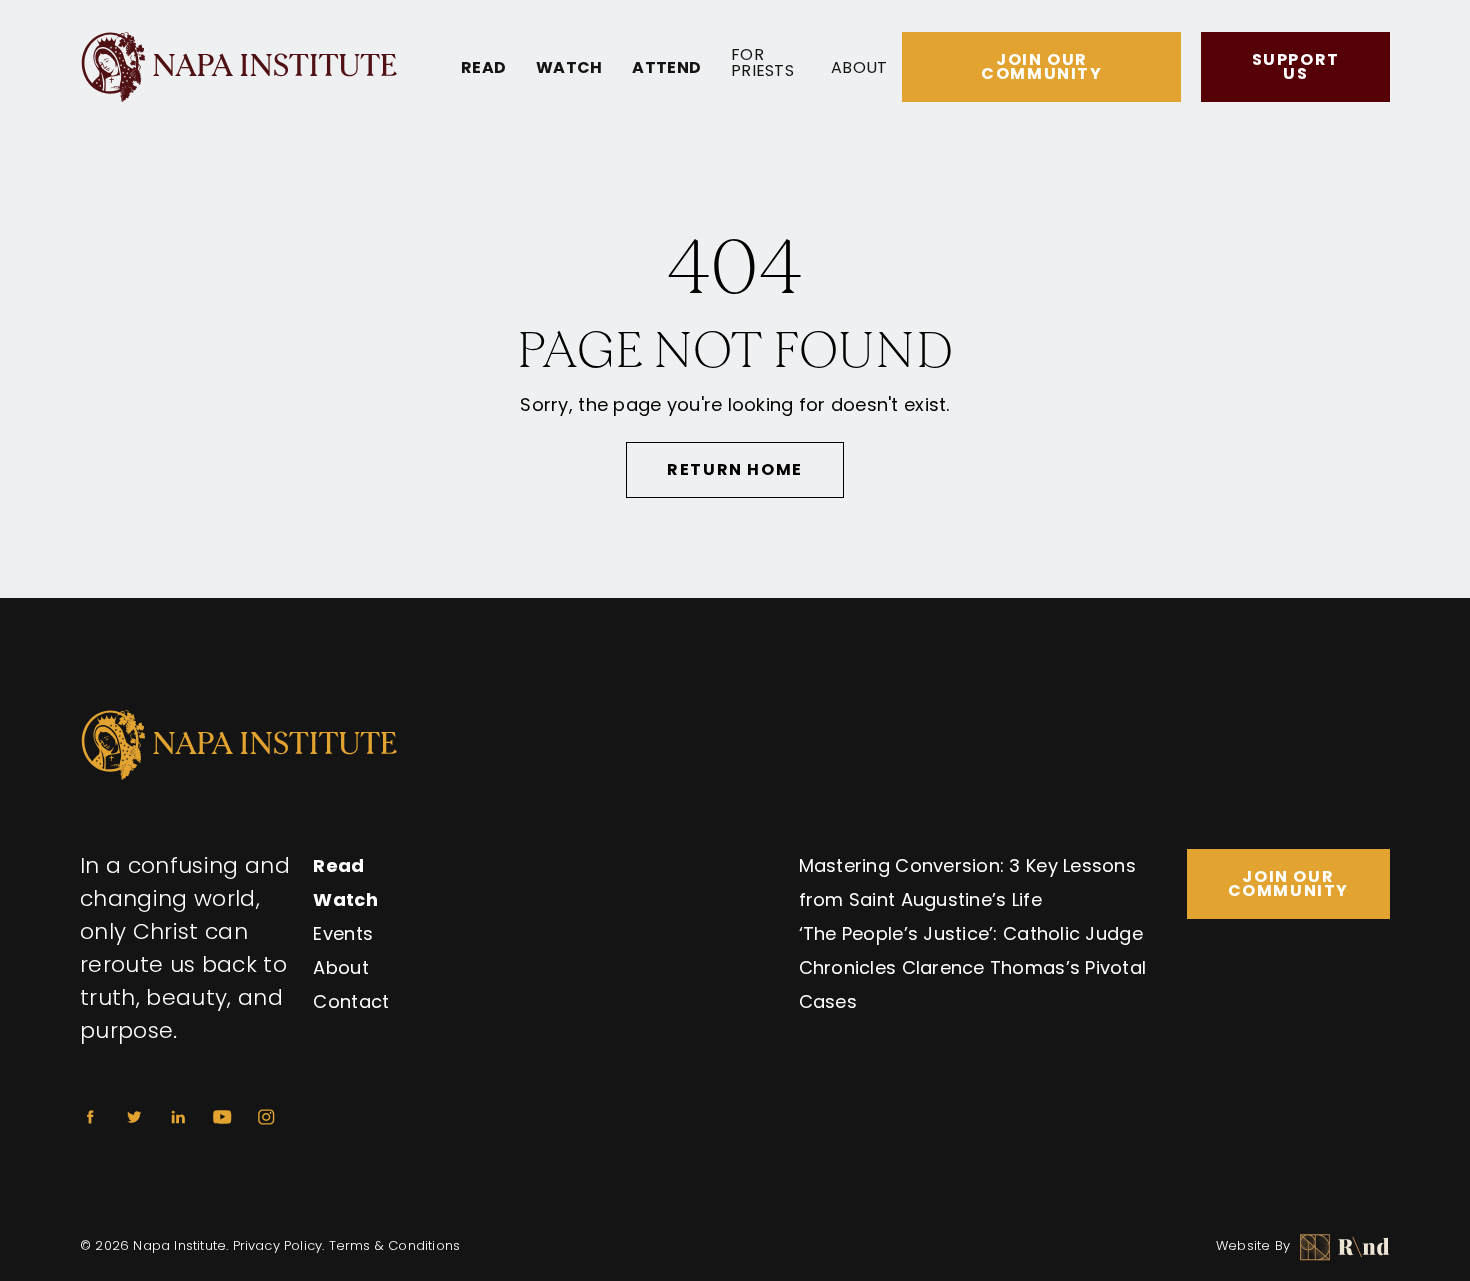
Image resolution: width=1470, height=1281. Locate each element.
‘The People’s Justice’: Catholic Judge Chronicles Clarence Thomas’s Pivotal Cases (973, 967)
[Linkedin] (178, 1117)
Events (343, 933)
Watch (569, 68)
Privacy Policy (278, 1245)
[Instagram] (266, 1117)
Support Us (1296, 66)
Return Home (735, 469)
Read (483, 68)
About (859, 68)
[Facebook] (90, 1117)
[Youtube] (222, 1117)
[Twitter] (134, 1117)
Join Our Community (1041, 66)
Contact (351, 1001)
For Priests (762, 63)
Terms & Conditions (395, 1245)
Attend (666, 68)
